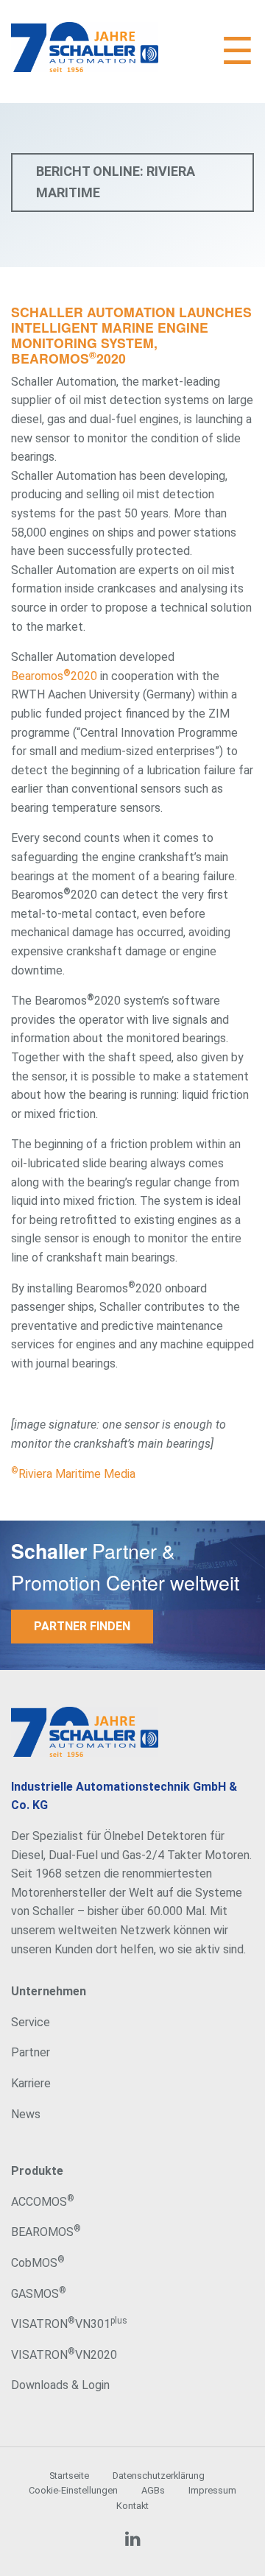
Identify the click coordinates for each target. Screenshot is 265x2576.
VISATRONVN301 (69, 2324)
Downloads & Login (60, 2385)
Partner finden (82, 1626)
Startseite (69, 2476)
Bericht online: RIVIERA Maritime (116, 182)
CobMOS (38, 2263)
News (26, 2114)
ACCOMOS (43, 2202)
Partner (31, 2052)
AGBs (153, 2490)
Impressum (212, 2490)
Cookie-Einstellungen (73, 2490)
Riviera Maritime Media (73, 1474)
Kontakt (132, 2506)
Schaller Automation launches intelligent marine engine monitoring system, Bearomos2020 (131, 335)
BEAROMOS (46, 2232)
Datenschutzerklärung (159, 2476)
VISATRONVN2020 (64, 2355)
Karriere (31, 2083)
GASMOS (39, 2294)
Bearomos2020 (54, 676)
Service (31, 2022)
